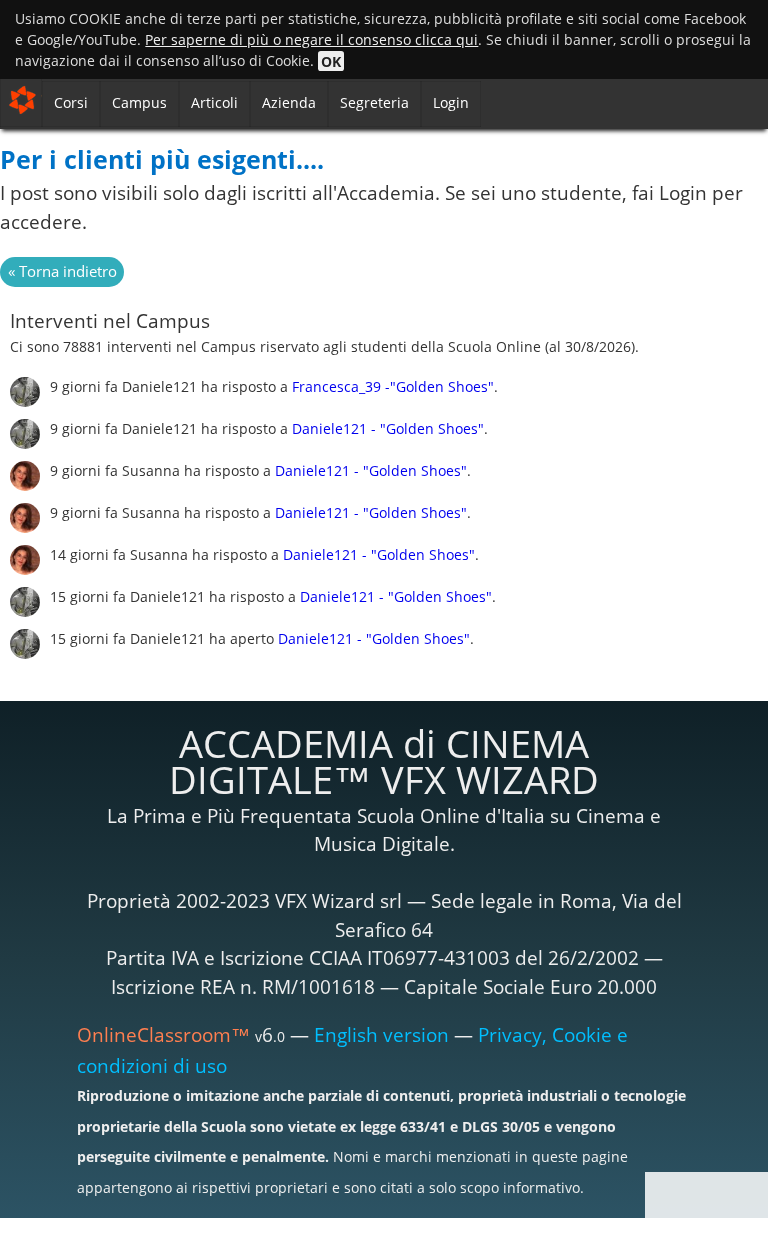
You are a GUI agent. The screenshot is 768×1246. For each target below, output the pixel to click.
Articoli (214, 102)
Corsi (71, 102)
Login (451, 102)
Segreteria (374, 102)
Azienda (289, 102)
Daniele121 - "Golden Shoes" (388, 428)
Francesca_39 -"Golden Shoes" (393, 386)
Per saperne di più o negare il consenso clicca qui (311, 39)
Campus (139, 102)
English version (381, 1035)
